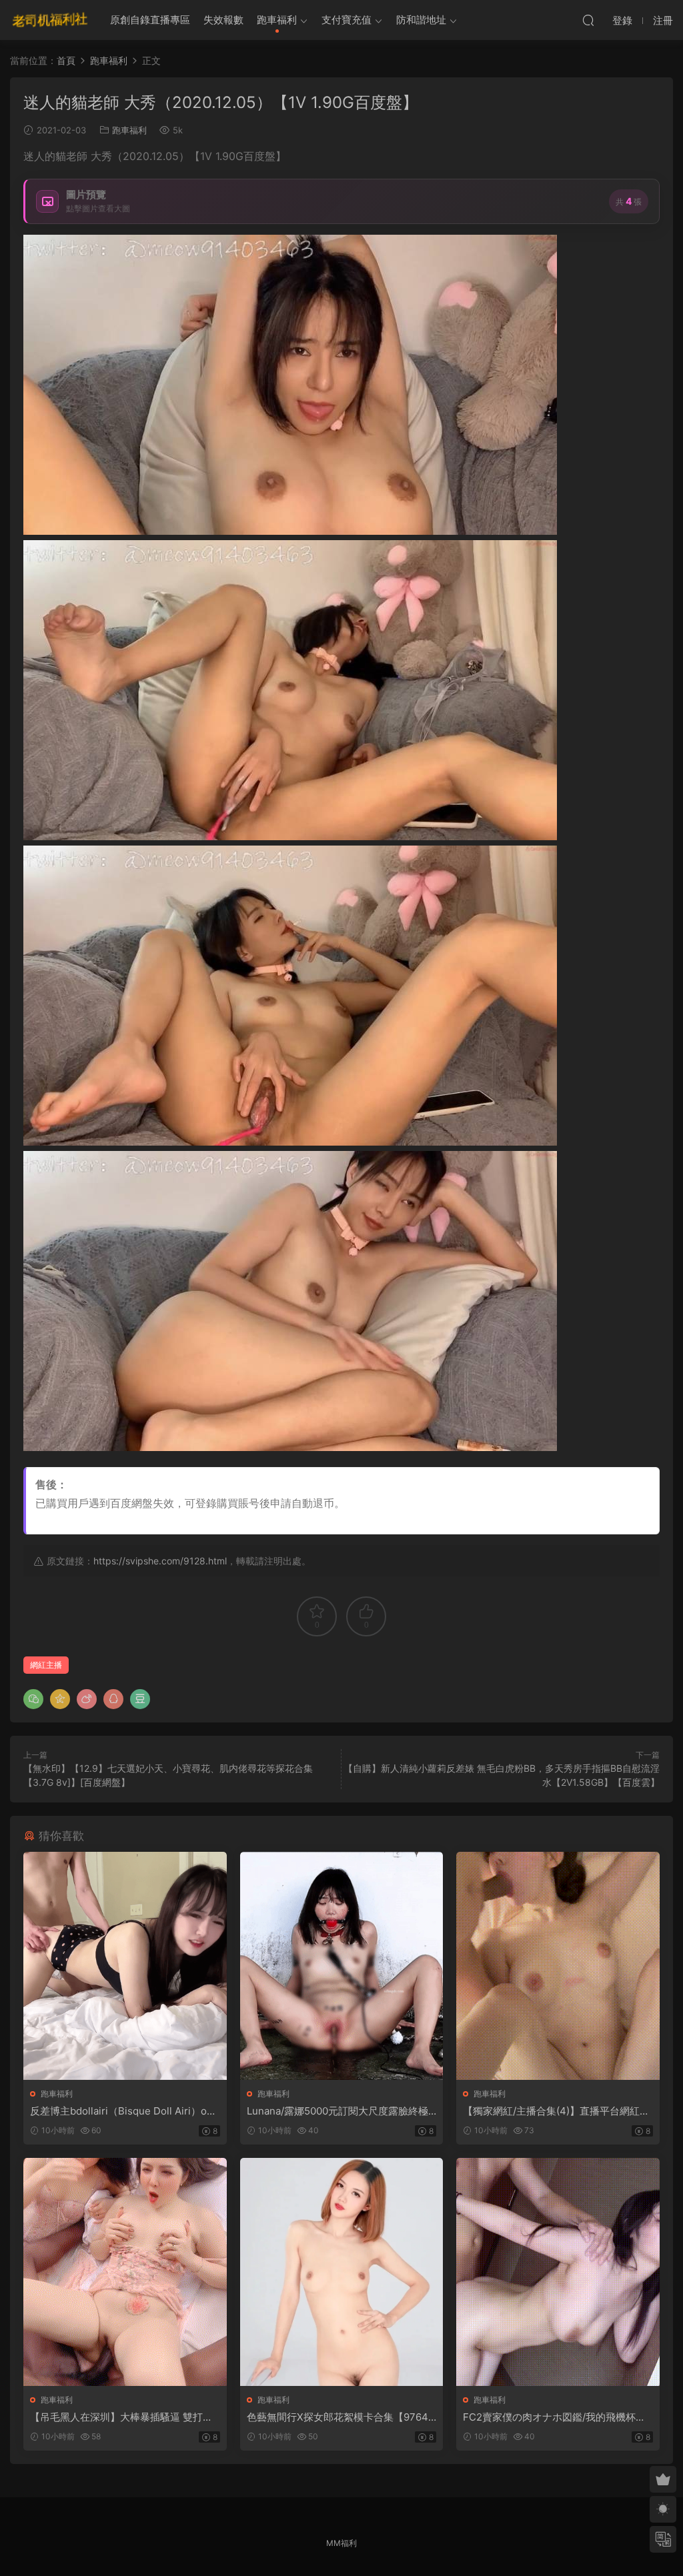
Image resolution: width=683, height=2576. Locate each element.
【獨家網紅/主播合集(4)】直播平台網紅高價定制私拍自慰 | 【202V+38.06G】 (556, 2111)
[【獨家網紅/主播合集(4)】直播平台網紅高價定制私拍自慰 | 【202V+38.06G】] (558, 1966)
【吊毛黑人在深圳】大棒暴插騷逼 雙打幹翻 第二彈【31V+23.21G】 (121, 2417)
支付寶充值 (347, 20)
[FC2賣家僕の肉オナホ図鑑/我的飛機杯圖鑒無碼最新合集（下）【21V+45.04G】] (558, 2272)
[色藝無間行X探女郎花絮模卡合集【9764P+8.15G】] (342, 2272)
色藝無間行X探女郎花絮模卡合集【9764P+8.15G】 (341, 2417)
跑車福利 (277, 20)
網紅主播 (46, 1665)
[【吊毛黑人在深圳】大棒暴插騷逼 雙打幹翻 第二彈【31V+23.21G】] (125, 2272)
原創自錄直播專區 (150, 20)
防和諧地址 (421, 20)
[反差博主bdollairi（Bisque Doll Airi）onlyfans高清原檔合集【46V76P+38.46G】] (125, 1966)
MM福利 (341, 2543)
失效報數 (223, 20)
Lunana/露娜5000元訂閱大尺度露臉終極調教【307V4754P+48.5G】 (337, 2111)
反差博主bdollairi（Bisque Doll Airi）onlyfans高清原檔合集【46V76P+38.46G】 (123, 2111)
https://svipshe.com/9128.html (160, 1561)
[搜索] (588, 20)
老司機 (50, 20)
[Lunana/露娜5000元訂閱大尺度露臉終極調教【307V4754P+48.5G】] (342, 1966)
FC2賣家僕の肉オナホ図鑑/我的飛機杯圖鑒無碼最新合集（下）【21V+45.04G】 (554, 2417)
